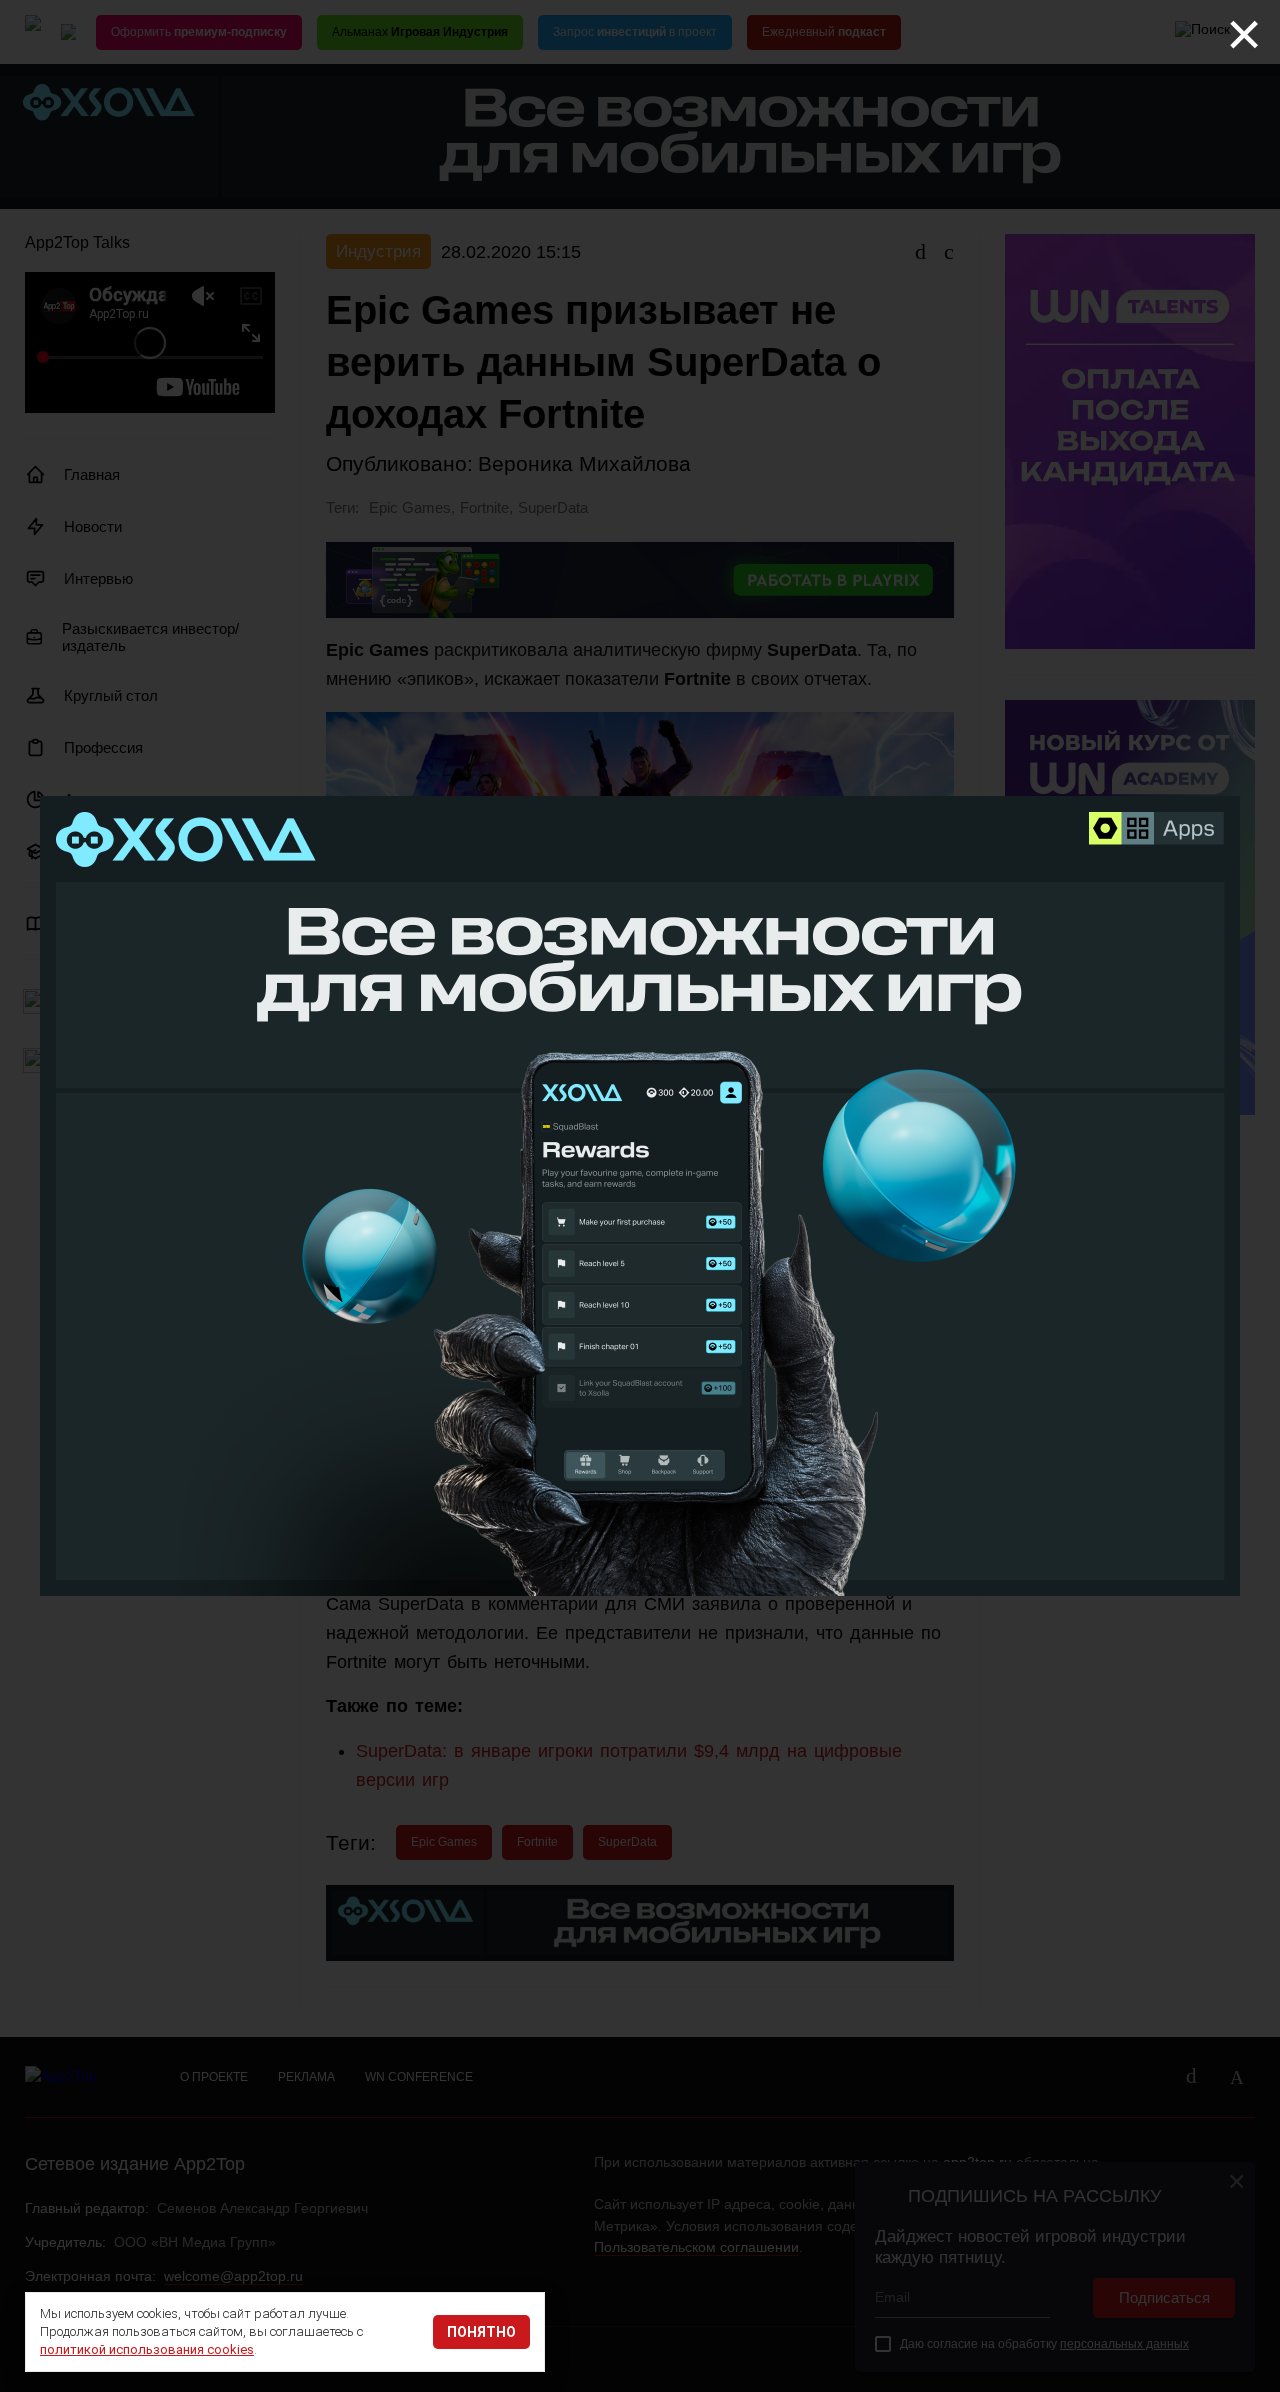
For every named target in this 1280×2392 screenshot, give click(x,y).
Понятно (481, 2332)
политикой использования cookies (147, 2349)
